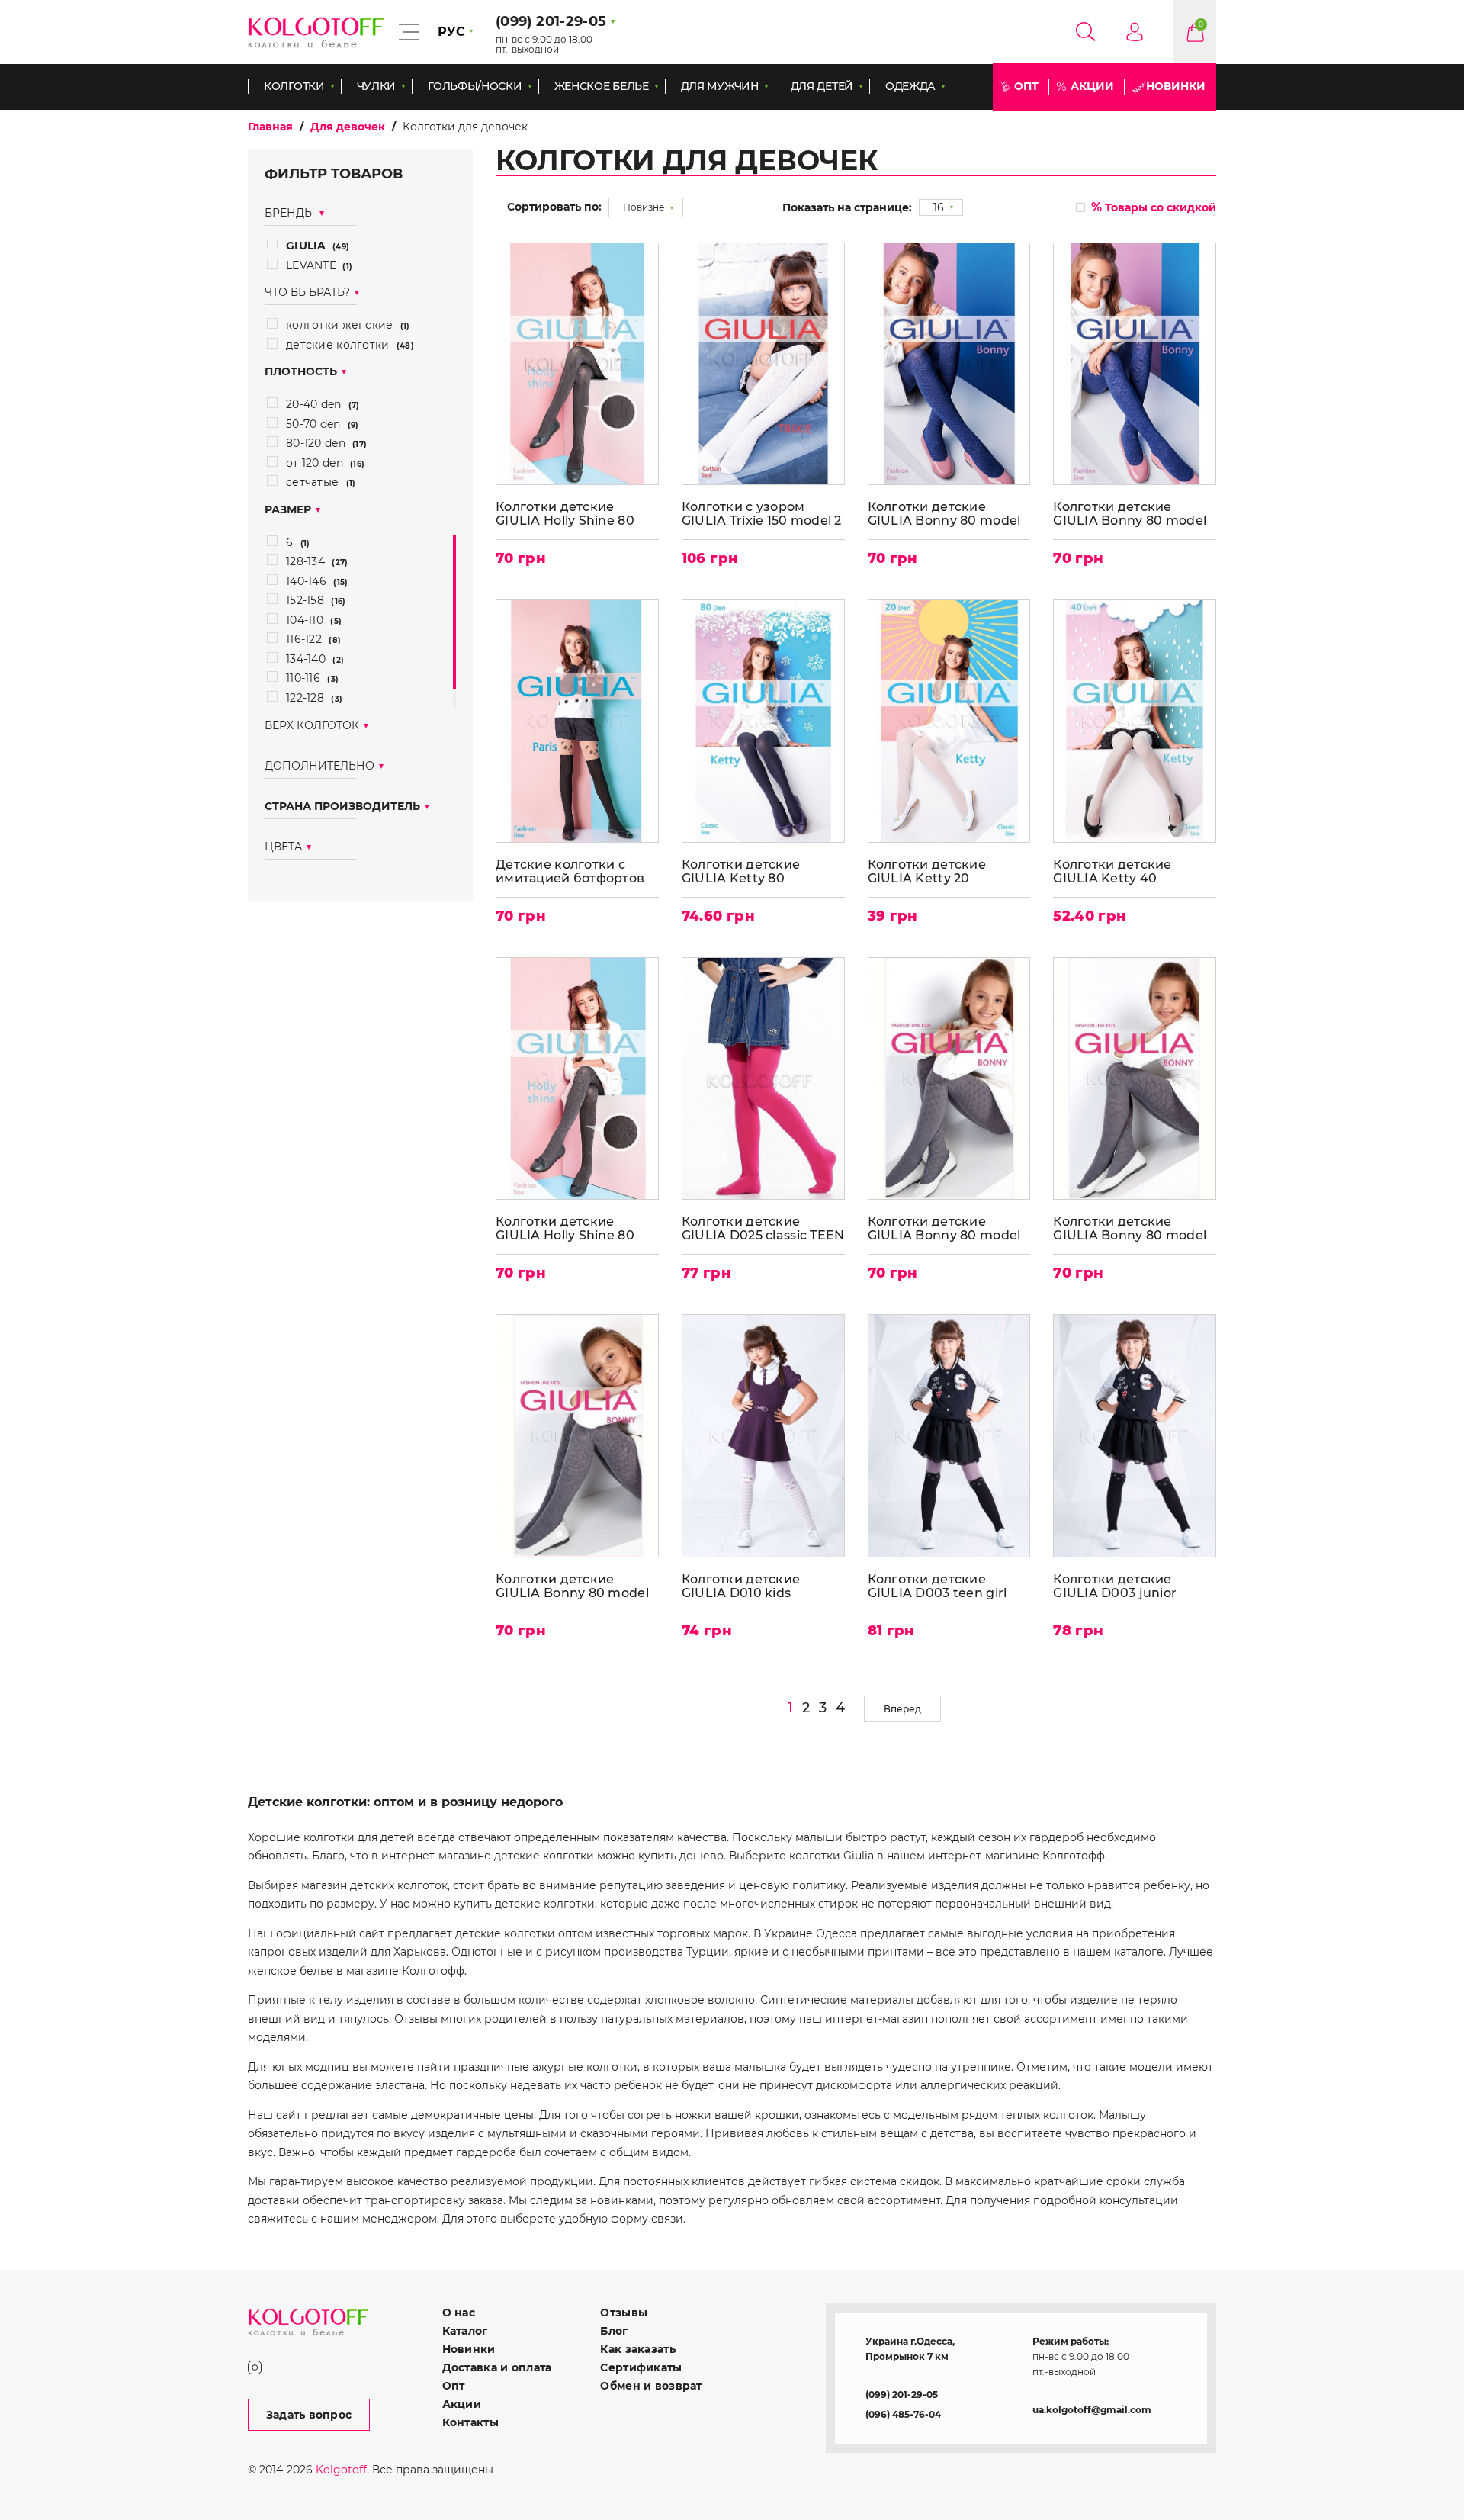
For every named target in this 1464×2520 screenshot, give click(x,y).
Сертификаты (641, 2367)
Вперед (902, 1709)
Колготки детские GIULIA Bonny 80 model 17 (944, 1228)
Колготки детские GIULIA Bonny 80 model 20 (1130, 514)
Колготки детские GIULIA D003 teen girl (937, 1586)
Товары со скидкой (1154, 207)
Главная (270, 127)
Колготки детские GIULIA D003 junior (1115, 1586)
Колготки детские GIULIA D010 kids (741, 1586)
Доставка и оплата (497, 2367)
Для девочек (348, 127)
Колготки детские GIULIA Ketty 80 (741, 871)
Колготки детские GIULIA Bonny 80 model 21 (944, 514)
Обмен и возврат (651, 2386)
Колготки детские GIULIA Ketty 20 (927, 871)
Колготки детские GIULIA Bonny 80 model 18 (1130, 1228)
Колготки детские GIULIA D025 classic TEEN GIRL (763, 1228)
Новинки (1176, 86)
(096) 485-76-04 (903, 2414)
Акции (1092, 86)
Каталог (465, 2331)
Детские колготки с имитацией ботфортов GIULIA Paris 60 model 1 (571, 871)
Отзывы (624, 2313)
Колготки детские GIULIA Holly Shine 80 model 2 (565, 1228)
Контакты (470, 2422)
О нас (459, 2313)
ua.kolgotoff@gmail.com (1092, 2410)
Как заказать (637, 2349)
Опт (1026, 86)
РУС (451, 32)
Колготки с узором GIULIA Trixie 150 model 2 (762, 514)
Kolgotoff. (342, 2470)
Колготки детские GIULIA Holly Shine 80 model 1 (565, 514)
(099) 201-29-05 (902, 2395)
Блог (614, 2331)
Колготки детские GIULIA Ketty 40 (1112, 871)
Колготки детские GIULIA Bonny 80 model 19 (572, 1586)
